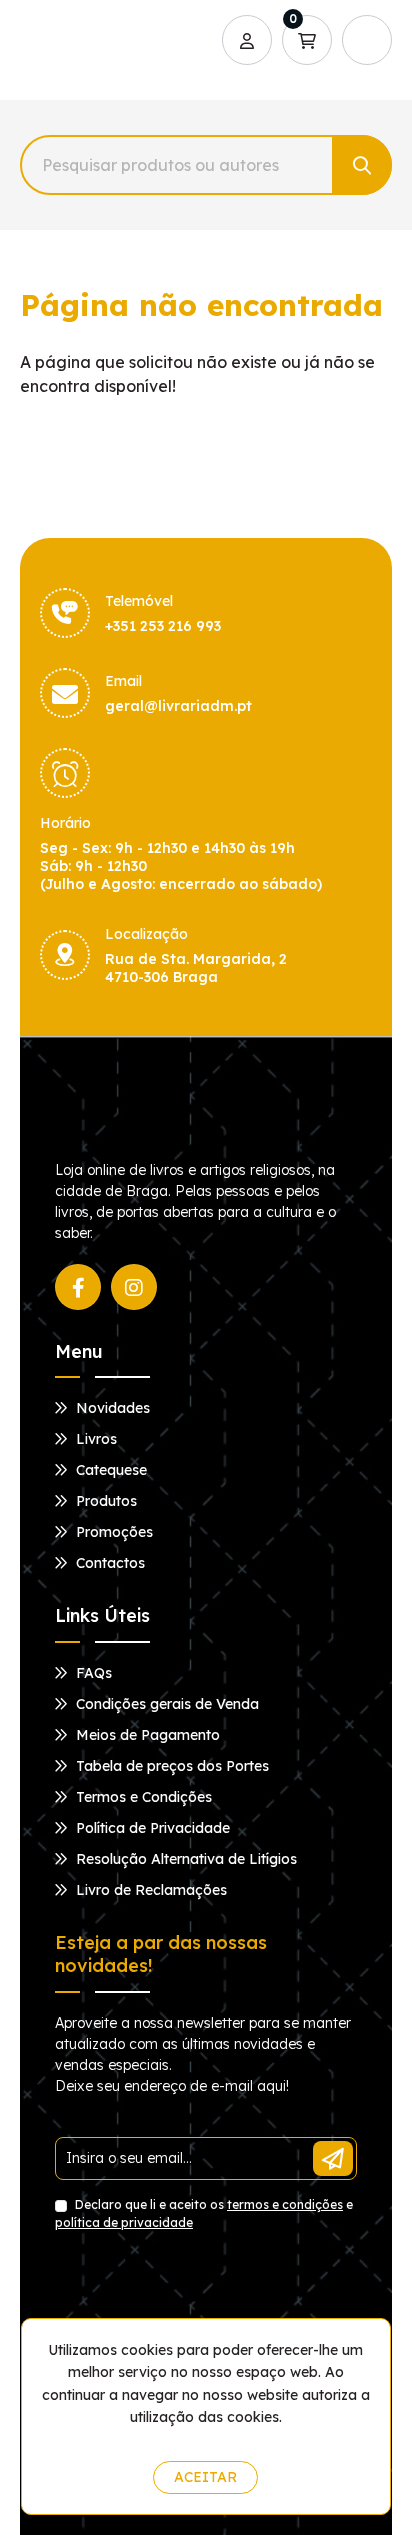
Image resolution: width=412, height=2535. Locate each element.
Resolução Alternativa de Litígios (184, 1859)
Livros (94, 1439)
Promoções (112, 1532)
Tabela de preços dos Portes (170, 1766)
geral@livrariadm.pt (178, 706)
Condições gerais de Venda (165, 1704)
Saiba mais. (210, 2440)
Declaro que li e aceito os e (204, 2213)
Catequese (109, 1470)
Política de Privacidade (151, 1828)
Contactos (108, 1563)
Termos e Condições (142, 1797)
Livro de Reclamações (149, 1890)
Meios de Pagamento (146, 1735)
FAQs (92, 1673)
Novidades (111, 1408)
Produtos (104, 1501)
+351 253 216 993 (163, 626)
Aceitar (205, 2477)
